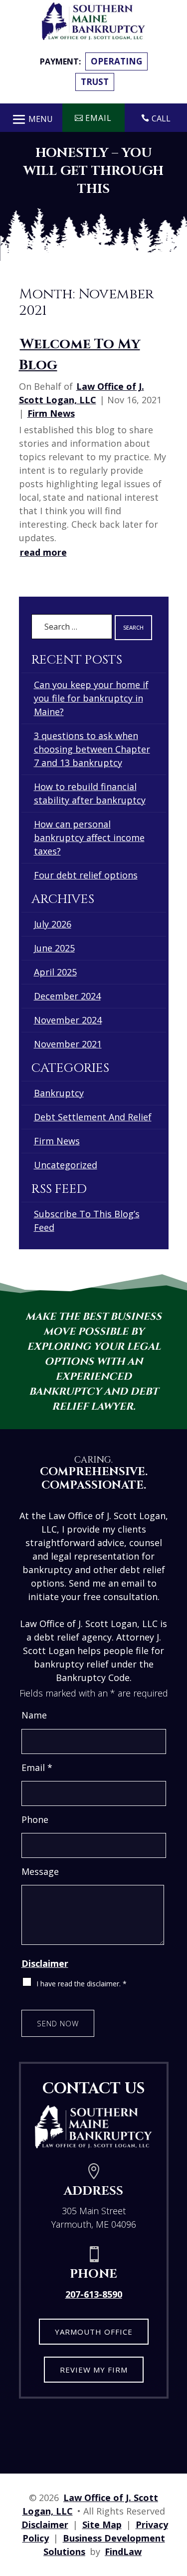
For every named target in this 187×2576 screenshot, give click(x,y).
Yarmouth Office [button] (94, 2332)
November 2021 (68, 1044)
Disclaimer (45, 1963)
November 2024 (68, 1020)
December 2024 (67, 996)
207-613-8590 (94, 2294)
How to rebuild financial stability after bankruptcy (90, 793)
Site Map (102, 2525)
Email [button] (98, 118)
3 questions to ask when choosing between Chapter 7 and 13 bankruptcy (92, 749)
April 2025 (55, 972)
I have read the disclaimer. (82, 1984)
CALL (161, 118)
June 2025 (54, 948)
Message (40, 1871)
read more (43, 552)
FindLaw (123, 2552)
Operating (116, 61)
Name (34, 1715)
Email (37, 1767)
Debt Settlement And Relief (93, 1117)
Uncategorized (66, 1165)
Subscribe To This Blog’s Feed (87, 1221)
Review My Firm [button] (94, 2370)
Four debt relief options (86, 875)
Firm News (51, 413)
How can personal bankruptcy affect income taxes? (89, 838)
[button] (31, 117)
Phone (35, 1819)
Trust (95, 82)
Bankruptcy (59, 1093)
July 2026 (53, 924)
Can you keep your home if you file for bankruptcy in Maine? (91, 698)
